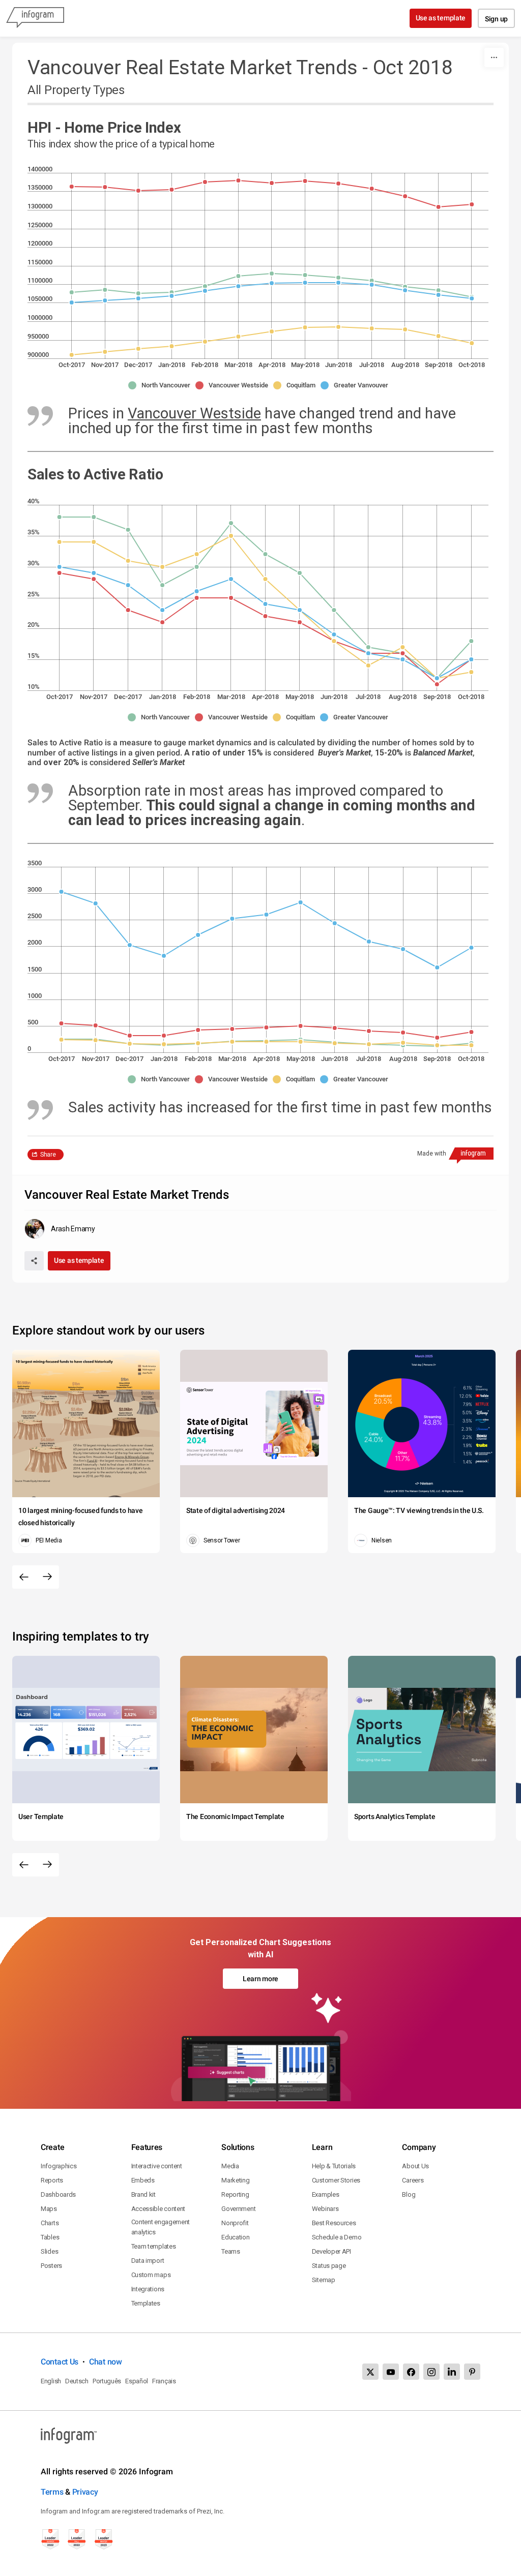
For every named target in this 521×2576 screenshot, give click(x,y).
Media (230, 2166)
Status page (329, 2266)
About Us (415, 2166)
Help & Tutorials (334, 2166)
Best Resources (334, 2223)
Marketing (235, 2180)
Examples (326, 2194)
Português (107, 2381)
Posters (51, 2266)
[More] (494, 57)
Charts (50, 2223)
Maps (49, 2209)
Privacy (85, 2492)
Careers (413, 2180)
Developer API (331, 2251)
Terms (52, 2492)
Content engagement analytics (161, 2227)
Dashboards (58, 2194)
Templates (146, 2303)
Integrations (148, 2289)
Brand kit (143, 2194)
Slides (49, 2251)
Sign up (496, 19)
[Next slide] (47, 1577)
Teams (231, 2251)
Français (164, 2381)
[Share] (34, 1261)
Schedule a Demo (337, 2237)
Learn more (260, 1979)
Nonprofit (235, 2223)
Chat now (106, 2362)
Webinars (325, 2209)
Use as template (441, 18)
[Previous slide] (24, 1577)
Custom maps (151, 2275)
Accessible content (158, 2209)
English (51, 2381)
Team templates (154, 2246)
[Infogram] (35, 18)
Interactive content (157, 2166)
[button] (162, 385)
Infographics (59, 2166)
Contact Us (60, 2362)
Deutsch (77, 2381)
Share (48, 1155)
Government (238, 2209)
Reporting (235, 2194)
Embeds (143, 2180)
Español (137, 2381)
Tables (50, 2237)
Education (235, 2237)
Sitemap (324, 2280)
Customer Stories (336, 2180)
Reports (52, 2180)
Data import (148, 2261)
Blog (409, 2194)
